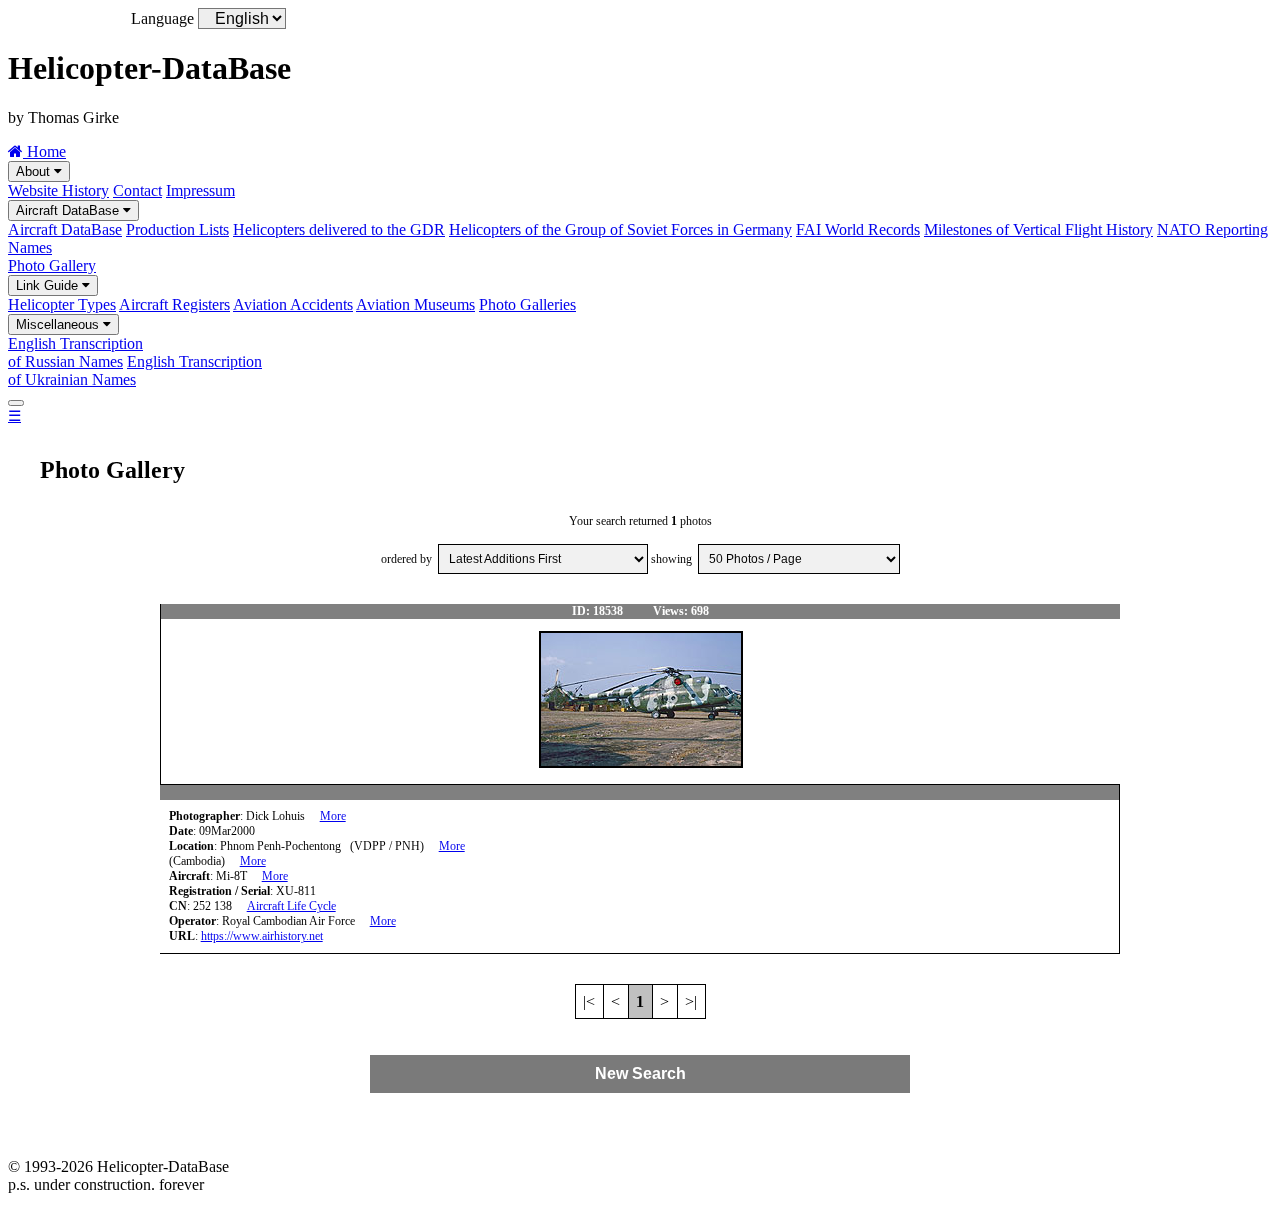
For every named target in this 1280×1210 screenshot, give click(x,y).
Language (162, 18)
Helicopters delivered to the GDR (339, 229)
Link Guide (49, 285)
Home (44, 151)
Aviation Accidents (293, 304)
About (35, 171)
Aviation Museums (415, 304)
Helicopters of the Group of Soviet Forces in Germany (620, 229)
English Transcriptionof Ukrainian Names (135, 370)
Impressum (200, 190)
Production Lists (177, 229)
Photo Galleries (527, 304)
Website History (58, 190)
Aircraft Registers (174, 304)
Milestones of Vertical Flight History (1038, 229)
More (333, 816)
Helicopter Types (62, 304)
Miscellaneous (59, 324)
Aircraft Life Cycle (291, 906)
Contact (137, 190)
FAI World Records (858, 229)
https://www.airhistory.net (262, 936)
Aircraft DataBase (69, 210)
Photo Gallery (52, 265)
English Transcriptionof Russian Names (75, 352)
